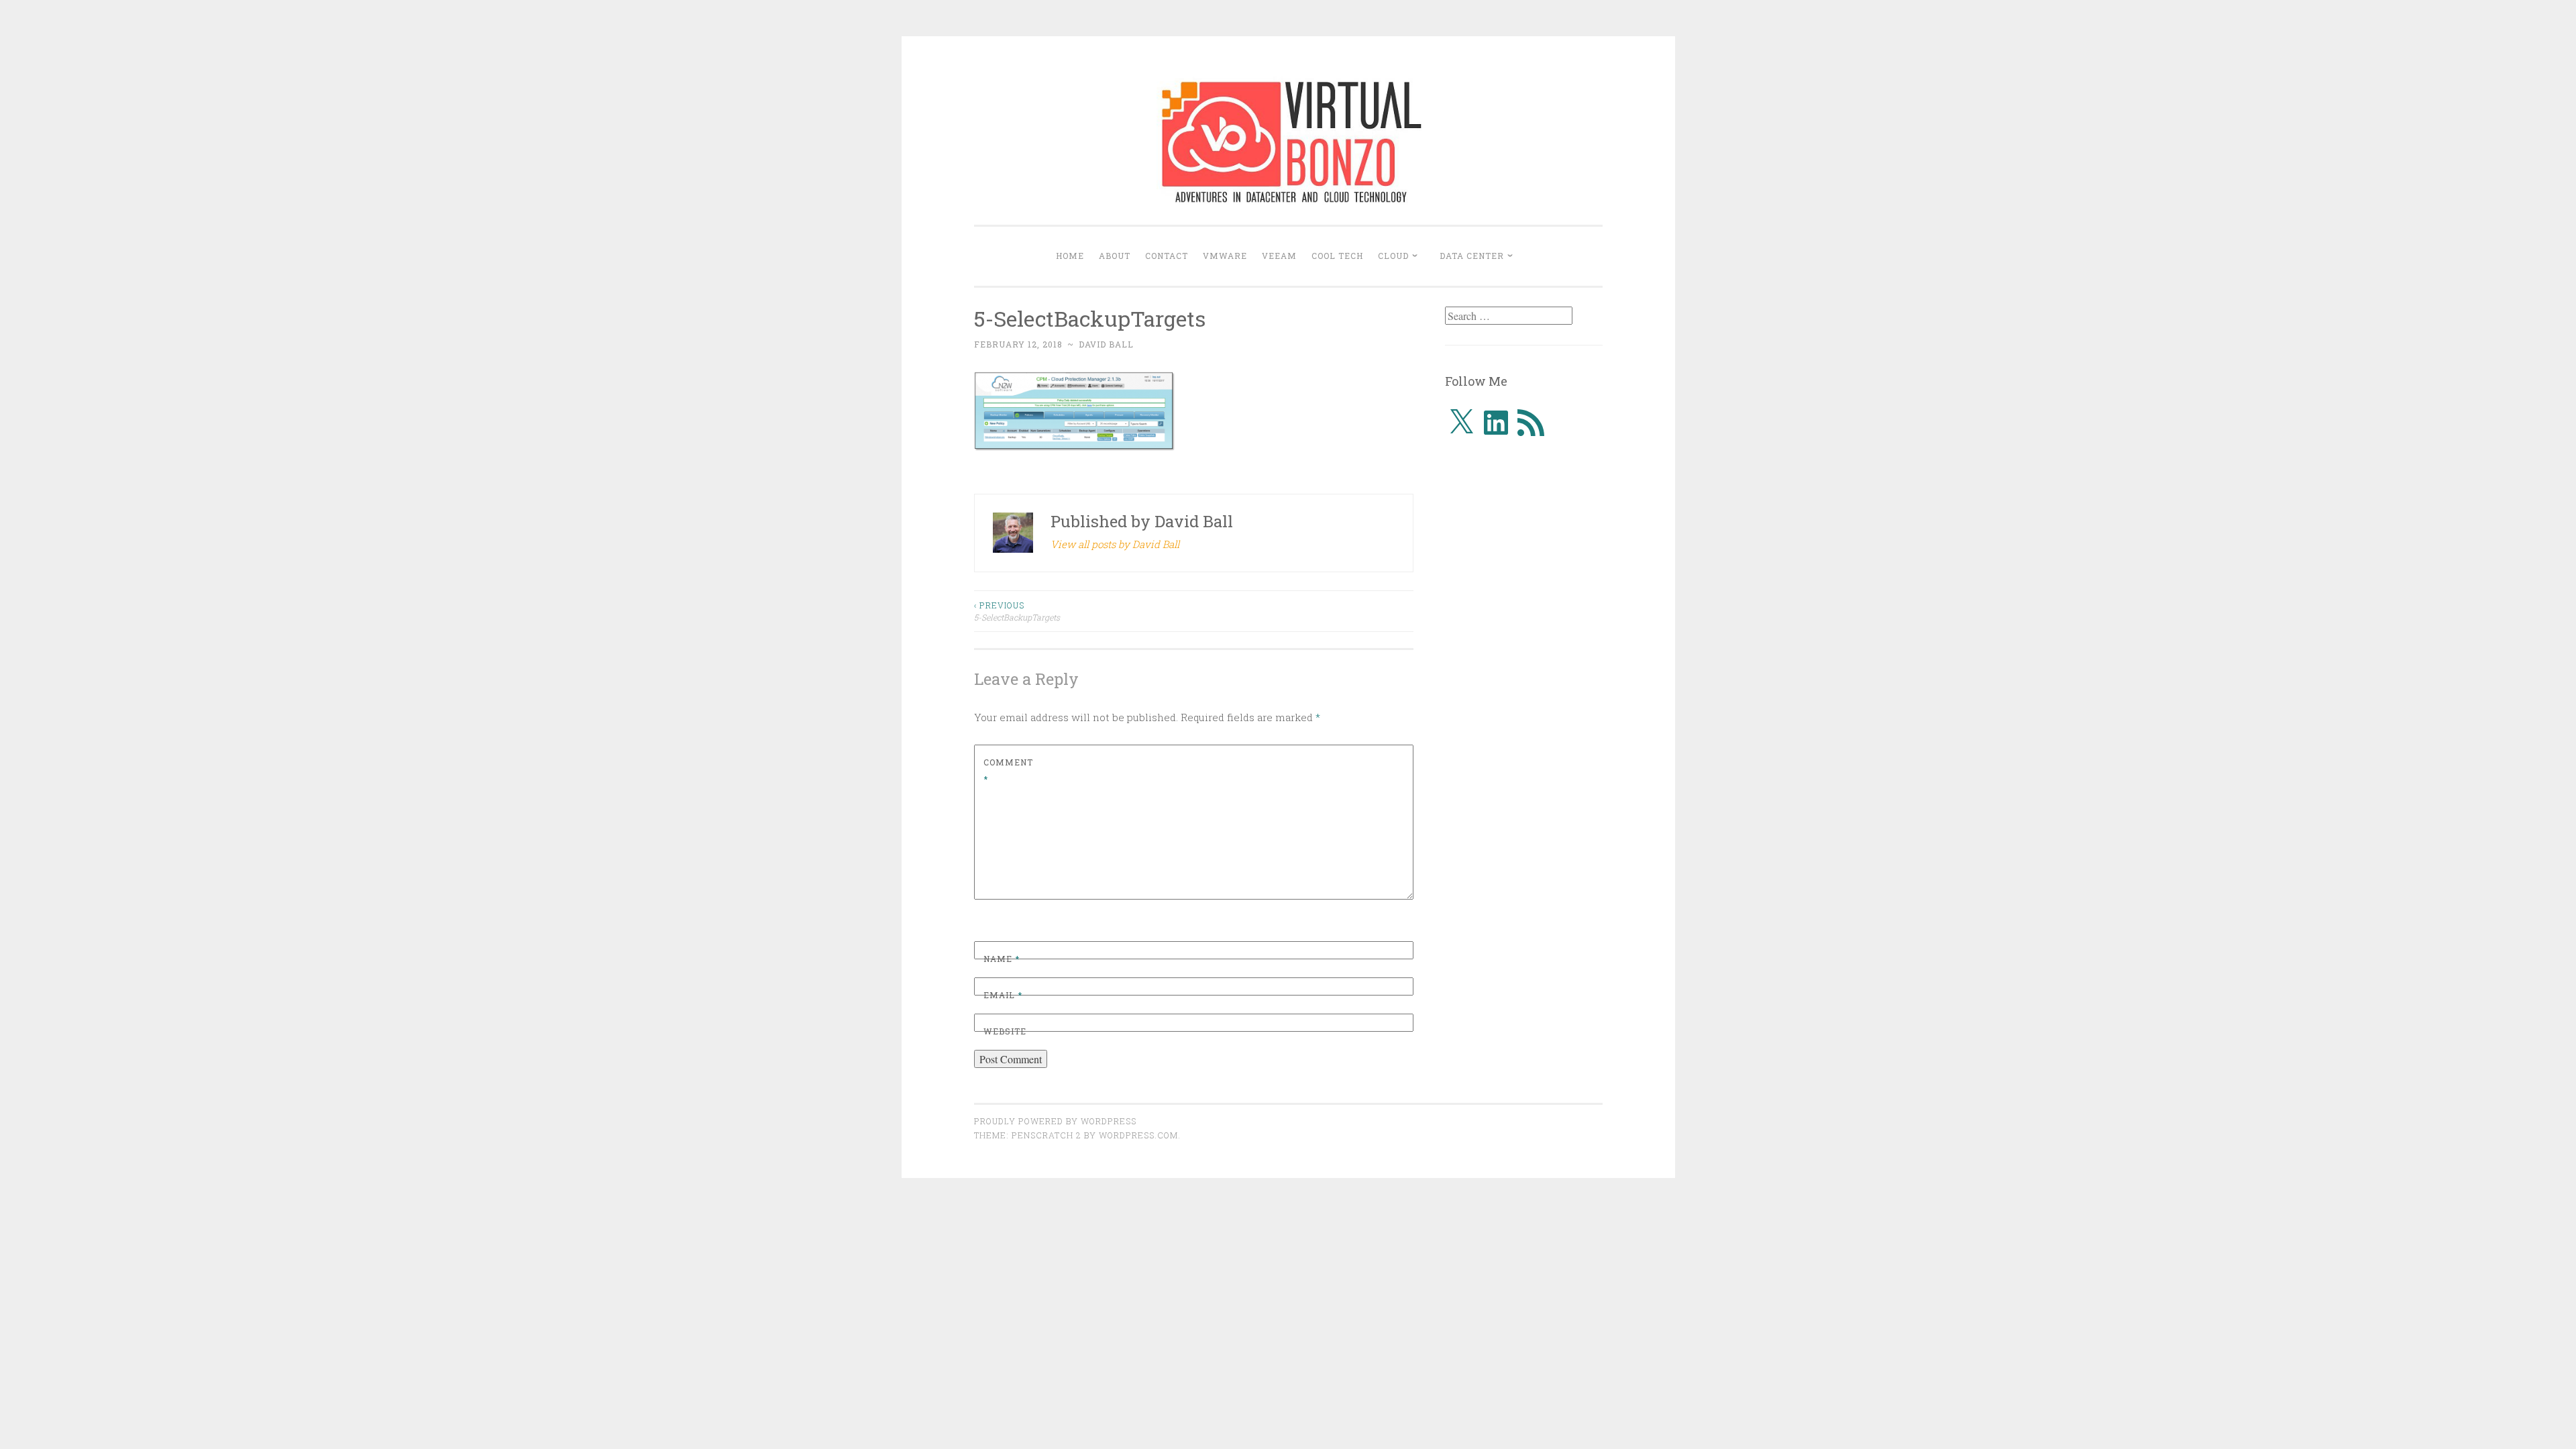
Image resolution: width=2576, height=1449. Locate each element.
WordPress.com (1138, 1135)
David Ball (1106, 344)
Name (1002, 959)
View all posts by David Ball (1115, 544)
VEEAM (1279, 256)
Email (1003, 995)
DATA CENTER (1472, 256)
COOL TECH (1337, 256)
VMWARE (1225, 256)
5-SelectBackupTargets (1017, 611)
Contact (1167, 256)
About (1115, 256)
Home (1070, 256)
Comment (1008, 771)
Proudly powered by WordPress (1055, 1121)
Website (1005, 1031)
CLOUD (1393, 256)
